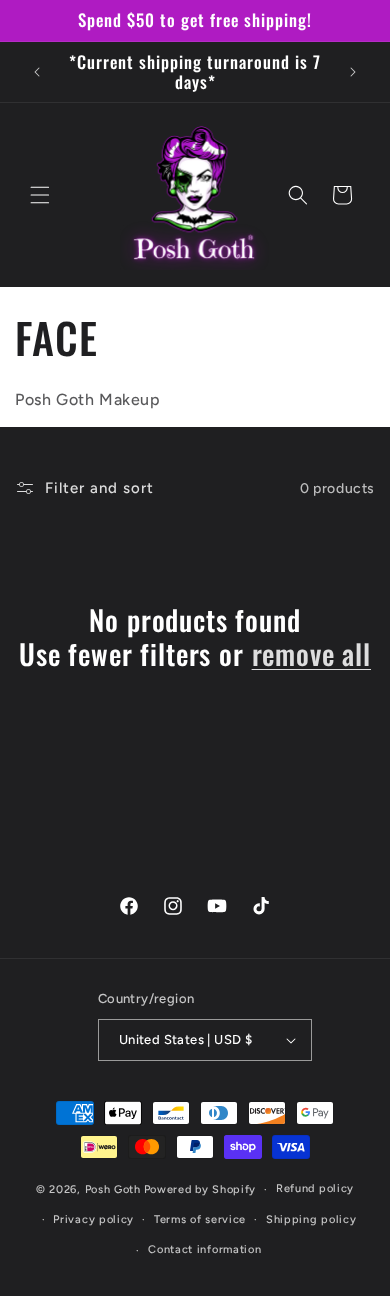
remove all (311, 654)
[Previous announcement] (37, 72)
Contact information (204, 1249)
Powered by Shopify (200, 1189)
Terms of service (200, 1219)
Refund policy (315, 1188)
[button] (40, 195)
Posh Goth (113, 1189)
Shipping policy (311, 1219)
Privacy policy (93, 1219)
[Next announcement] (353, 72)
